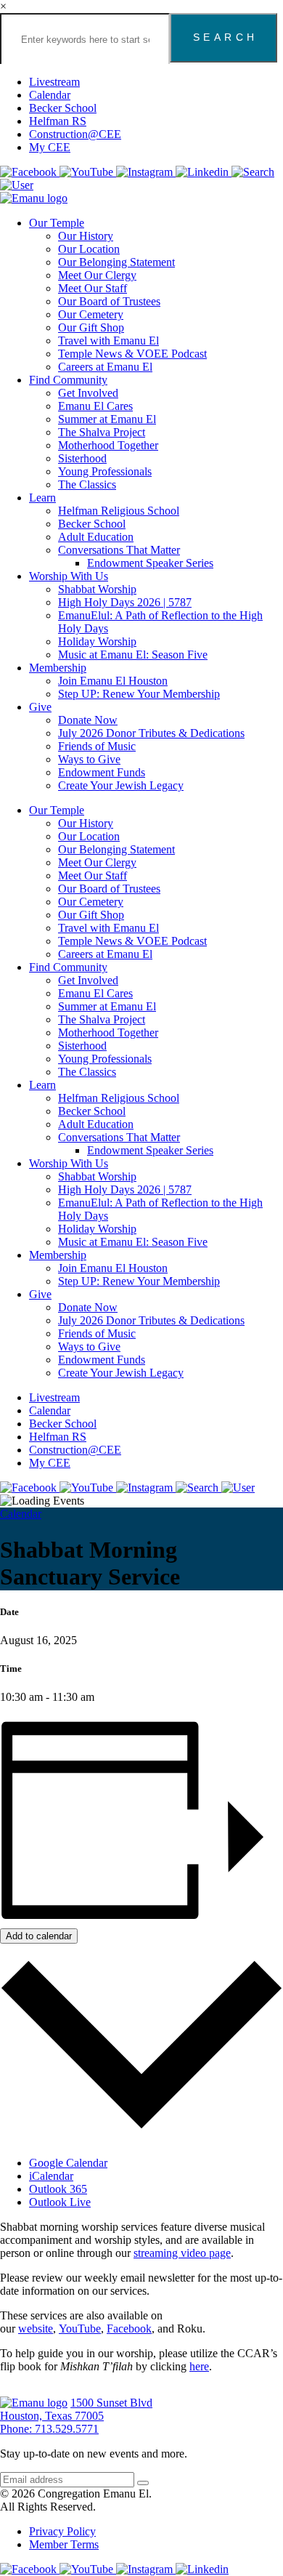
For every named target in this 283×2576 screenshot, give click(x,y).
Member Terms (64, 2544)
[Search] (253, 172)
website (36, 2329)
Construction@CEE (75, 134)
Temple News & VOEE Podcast (132, 354)
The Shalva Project (102, 432)
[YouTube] (88, 172)
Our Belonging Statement (116, 262)
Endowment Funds (102, 772)
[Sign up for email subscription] (143, 2483)
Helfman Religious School (119, 511)
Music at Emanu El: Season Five (133, 655)
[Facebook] (30, 172)
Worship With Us (69, 576)
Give (40, 707)
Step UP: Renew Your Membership (139, 694)
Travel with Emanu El (108, 341)
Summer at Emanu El (107, 419)
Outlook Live (60, 2202)
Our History (86, 236)
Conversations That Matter (119, 550)
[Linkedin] (204, 172)
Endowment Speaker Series (150, 563)
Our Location (89, 249)
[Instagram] (146, 172)
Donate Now (88, 720)
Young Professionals (105, 471)
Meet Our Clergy (97, 275)
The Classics (87, 484)
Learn (42, 498)
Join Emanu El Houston (113, 681)
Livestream (54, 82)
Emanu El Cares (95, 406)
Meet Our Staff (93, 288)
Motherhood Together (108, 445)
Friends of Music (97, 746)
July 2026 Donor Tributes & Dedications (151, 733)
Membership (58, 668)
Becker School (63, 108)
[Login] (17, 185)
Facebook (129, 2329)
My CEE (50, 147)
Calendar (50, 95)
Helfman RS (58, 121)
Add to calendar (39, 1936)
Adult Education (96, 537)
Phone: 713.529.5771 (49, 2429)
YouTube (80, 2329)
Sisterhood (82, 458)
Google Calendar (68, 2163)
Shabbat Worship (97, 589)
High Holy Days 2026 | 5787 (125, 602)
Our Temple (57, 223)
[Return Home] (34, 198)
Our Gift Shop (91, 327)
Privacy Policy (62, 2531)
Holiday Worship (97, 641)
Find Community (68, 380)
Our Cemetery (91, 314)
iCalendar (51, 2176)
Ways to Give (89, 759)
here (199, 2366)
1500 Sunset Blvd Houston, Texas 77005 (76, 2409)
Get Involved (88, 393)
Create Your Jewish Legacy (121, 785)
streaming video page (182, 2253)
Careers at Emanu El (105, 367)
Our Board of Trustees (109, 301)
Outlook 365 (58, 2189)
